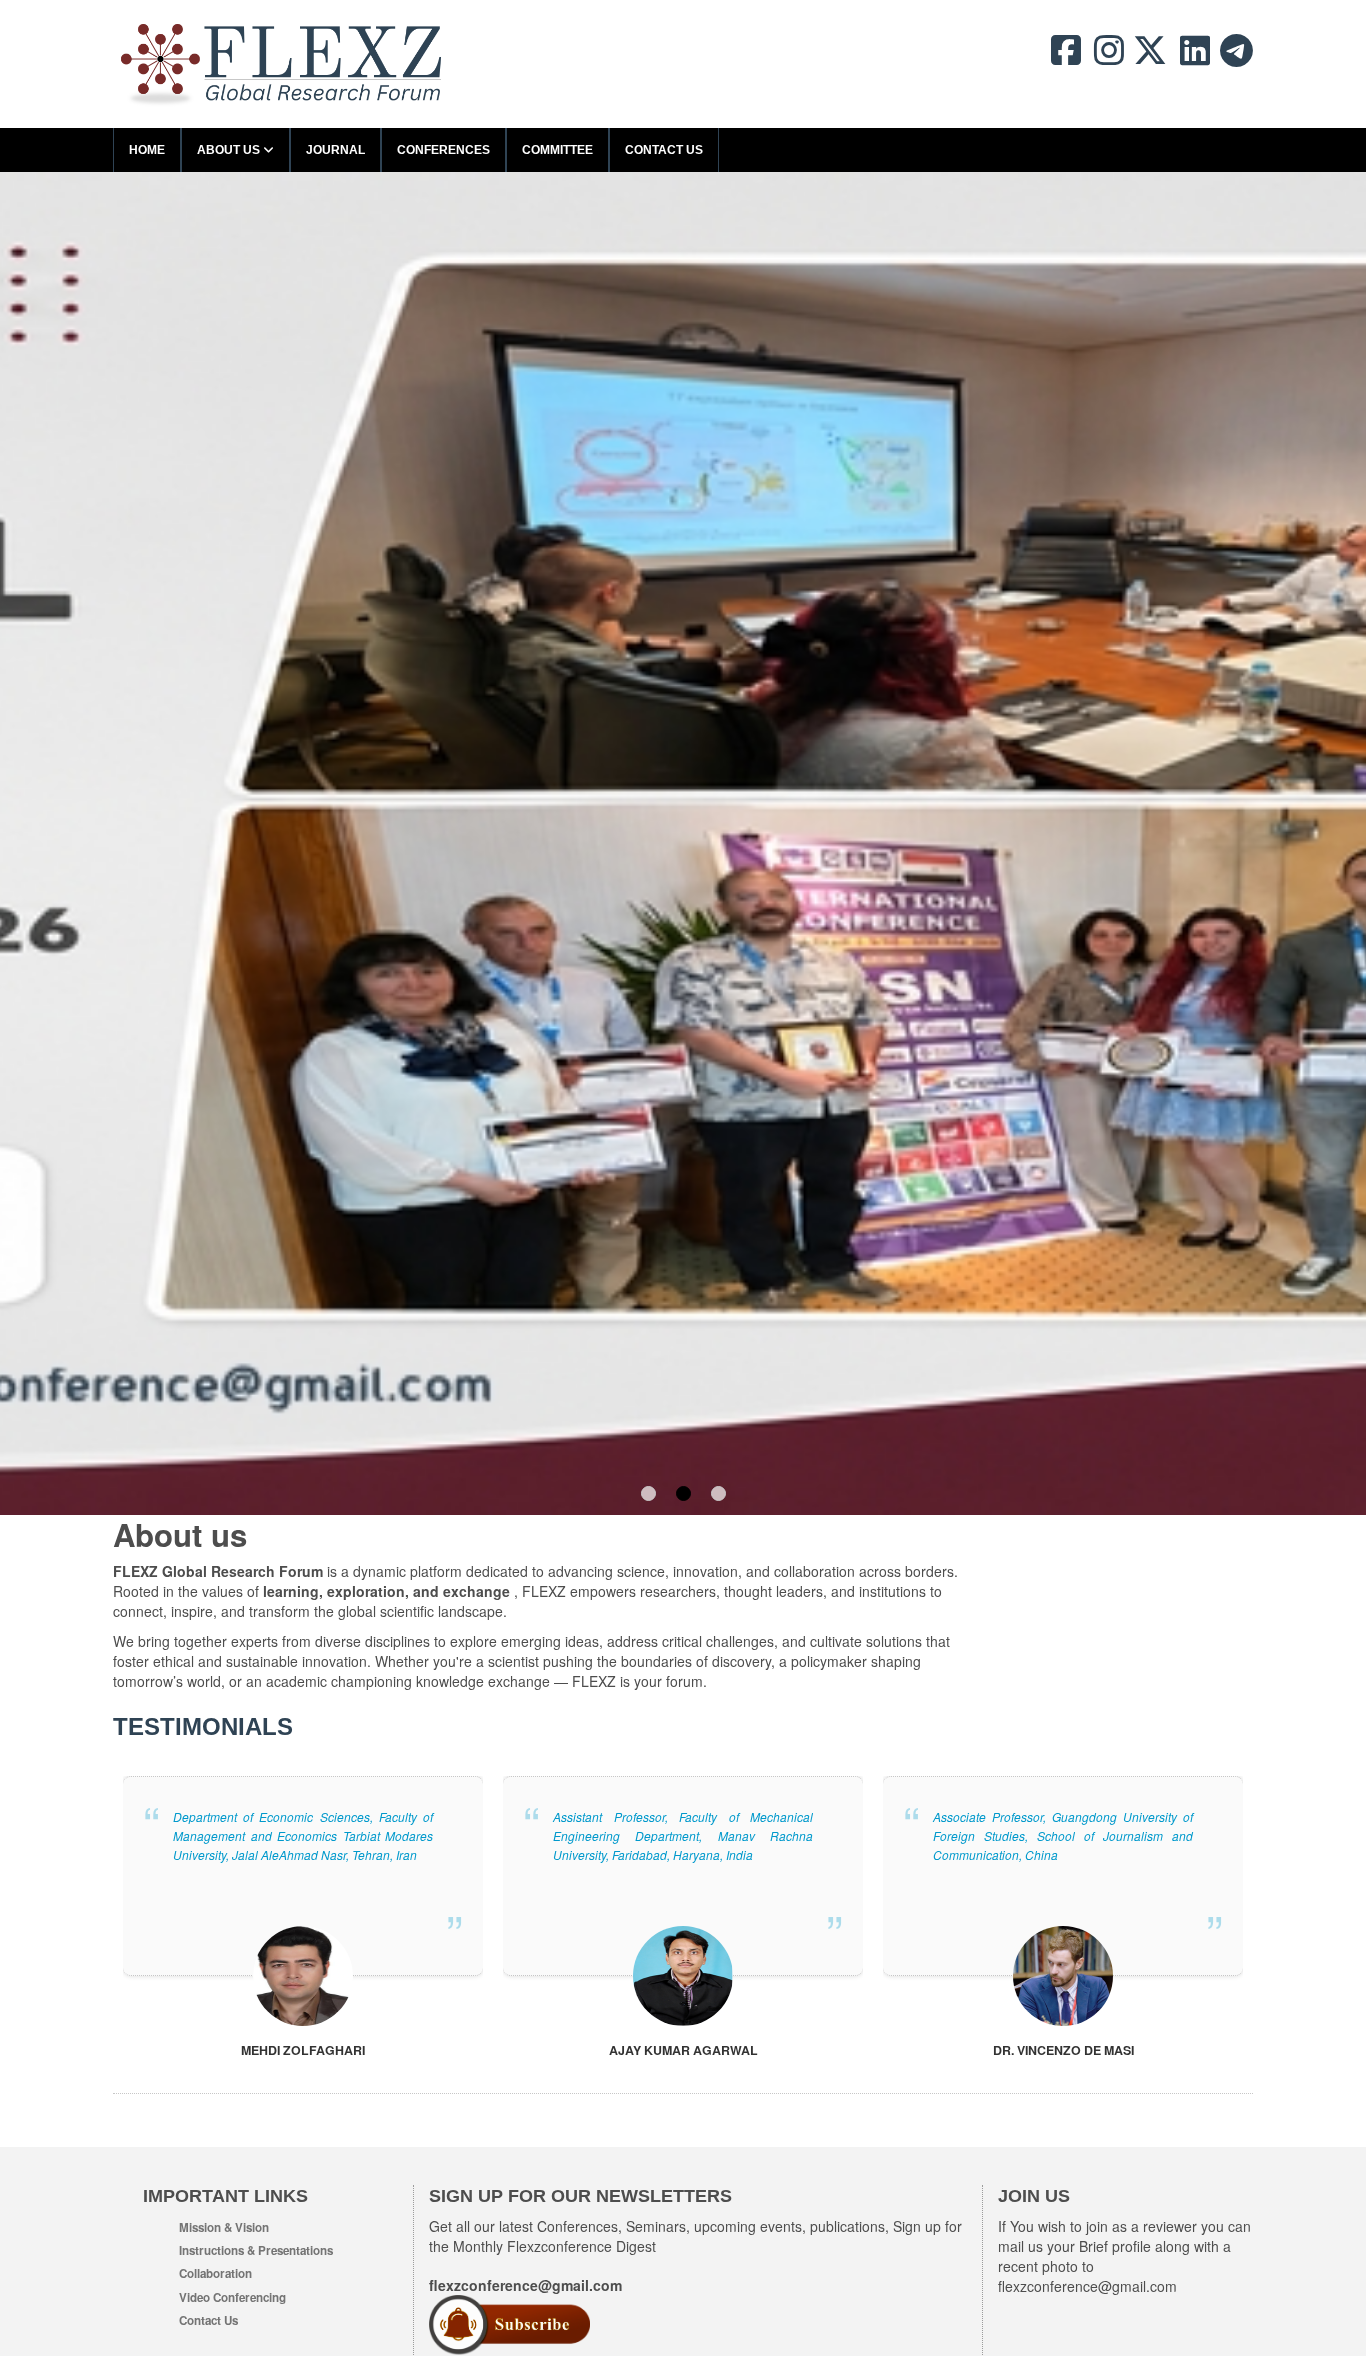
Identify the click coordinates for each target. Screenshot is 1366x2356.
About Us (230, 150)
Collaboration (215, 2273)
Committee (557, 150)
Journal (335, 150)
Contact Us (664, 150)
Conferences (443, 150)
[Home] (283, 64)
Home (147, 150)
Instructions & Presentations (256, 2250)
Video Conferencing (232, 2297)
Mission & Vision (224, 2227)
